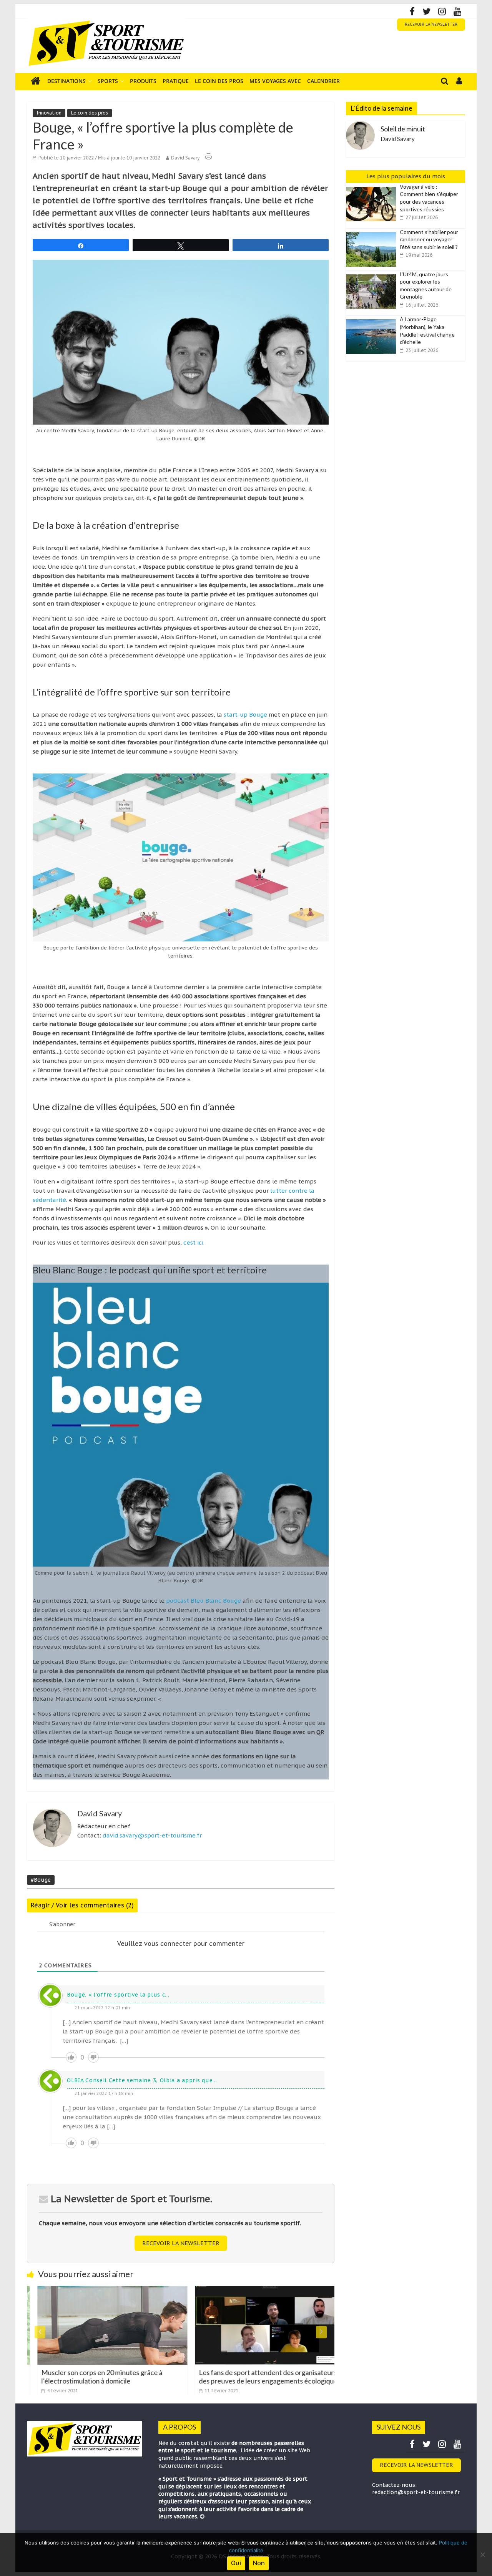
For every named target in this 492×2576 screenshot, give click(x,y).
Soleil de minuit (403, 129)
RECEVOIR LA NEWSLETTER (431, 24)
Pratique (176, 81)
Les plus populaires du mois (406, 176)
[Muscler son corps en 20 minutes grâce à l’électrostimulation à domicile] (101, 2291)
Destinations (66, 81)
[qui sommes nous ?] (202, 2516)
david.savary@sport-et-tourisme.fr (152, 1835)
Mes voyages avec (275, 81)
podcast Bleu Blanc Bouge (204, 1601)
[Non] (482, 2554)
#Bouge (41, 1880)
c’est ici (193, 1242)
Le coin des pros (219, 81)
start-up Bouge (245, 715)
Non (259, 2563)
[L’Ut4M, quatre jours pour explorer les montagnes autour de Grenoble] (373, 275)
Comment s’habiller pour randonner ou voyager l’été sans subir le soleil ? (429, 239)
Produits (143, 81)
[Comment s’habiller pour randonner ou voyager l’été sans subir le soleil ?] (373, 232)
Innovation (49, 113)
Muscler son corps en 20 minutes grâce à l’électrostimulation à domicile (91, 2377)
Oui (236, 2563)
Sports (108, 81)
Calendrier (323, 81)
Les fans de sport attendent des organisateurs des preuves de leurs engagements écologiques (259, 2377)
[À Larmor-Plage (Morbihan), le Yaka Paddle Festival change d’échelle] (373, 320)
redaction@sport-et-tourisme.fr (416, 2492)
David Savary (185, 158)
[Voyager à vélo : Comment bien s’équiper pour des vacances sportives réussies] (373, 187)
